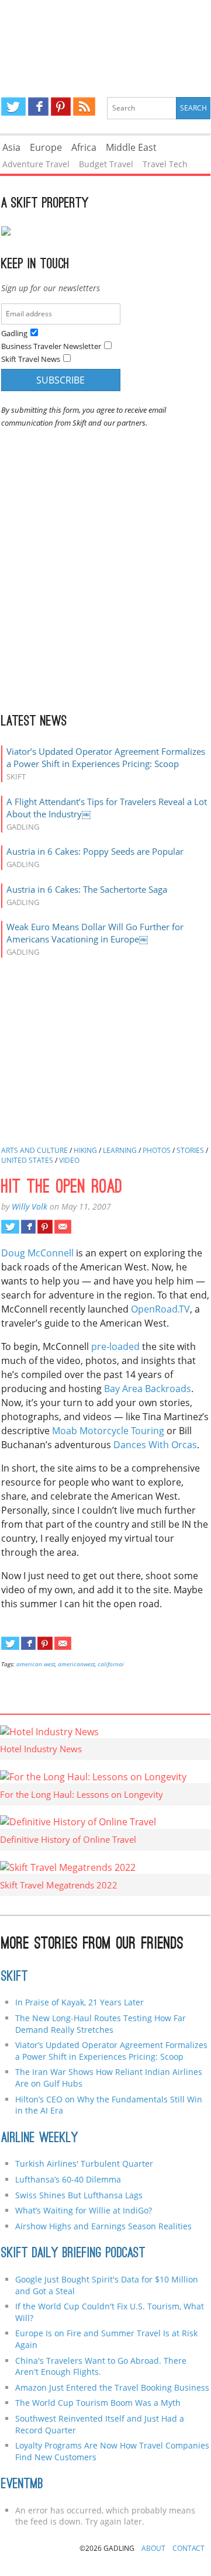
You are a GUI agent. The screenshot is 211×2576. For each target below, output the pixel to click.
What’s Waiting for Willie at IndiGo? (84, 2210)
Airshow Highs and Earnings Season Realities (103, 2226)
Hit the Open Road (62, 1188)
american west (36, 1664)
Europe (46, 147)
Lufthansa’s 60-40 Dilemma (69, 2179)
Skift (15, 1977)
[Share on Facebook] (28, 1227)
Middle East (131, 147)
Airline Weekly (40, 2139)
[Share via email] (63, 1227)
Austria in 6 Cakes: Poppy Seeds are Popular (95, 851)
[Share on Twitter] (10, 1227)
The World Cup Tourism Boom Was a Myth (98, 2403)
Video (69, 1160)
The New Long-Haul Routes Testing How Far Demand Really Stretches (101, 2024)
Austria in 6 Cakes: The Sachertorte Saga (87, 889)
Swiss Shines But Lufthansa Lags (79, 2195)
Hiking (85, 1150)
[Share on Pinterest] (45, 1227)
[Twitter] (13, 106)
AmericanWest (76, 1664)
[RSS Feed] (84, 106)
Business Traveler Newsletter (51, 346)
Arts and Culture (34, 1150)
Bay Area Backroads (148, 1389)
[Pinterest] (61, 106)
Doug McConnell (37, 1253)
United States (27, 1160)
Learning (120, 1150)
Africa (84, 147)
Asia (11, 147)
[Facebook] (38, 106)
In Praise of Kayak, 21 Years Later (79, 2002)
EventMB (22, 2485)
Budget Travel (106, 164)
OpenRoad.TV (160, 1309)
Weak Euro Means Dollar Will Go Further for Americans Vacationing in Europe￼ (95, 933)
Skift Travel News (31, 359)
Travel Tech (165, 164)
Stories (190, 1150)
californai (111, 1664)
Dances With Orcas (155, 1445)
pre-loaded (115, 1346)
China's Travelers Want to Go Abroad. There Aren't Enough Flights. (101, 2366)
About (153, 2548)
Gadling (105, 39)
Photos (157, 1150)
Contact (188, 2548)
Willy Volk (30, 1206)
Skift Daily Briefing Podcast (73, 2254)
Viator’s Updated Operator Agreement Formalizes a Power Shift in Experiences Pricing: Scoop (106, 757)
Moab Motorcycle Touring (108, 1431)
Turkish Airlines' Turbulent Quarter (84, 2164)
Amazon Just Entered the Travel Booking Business (112, 2387)
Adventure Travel (36, 164)
